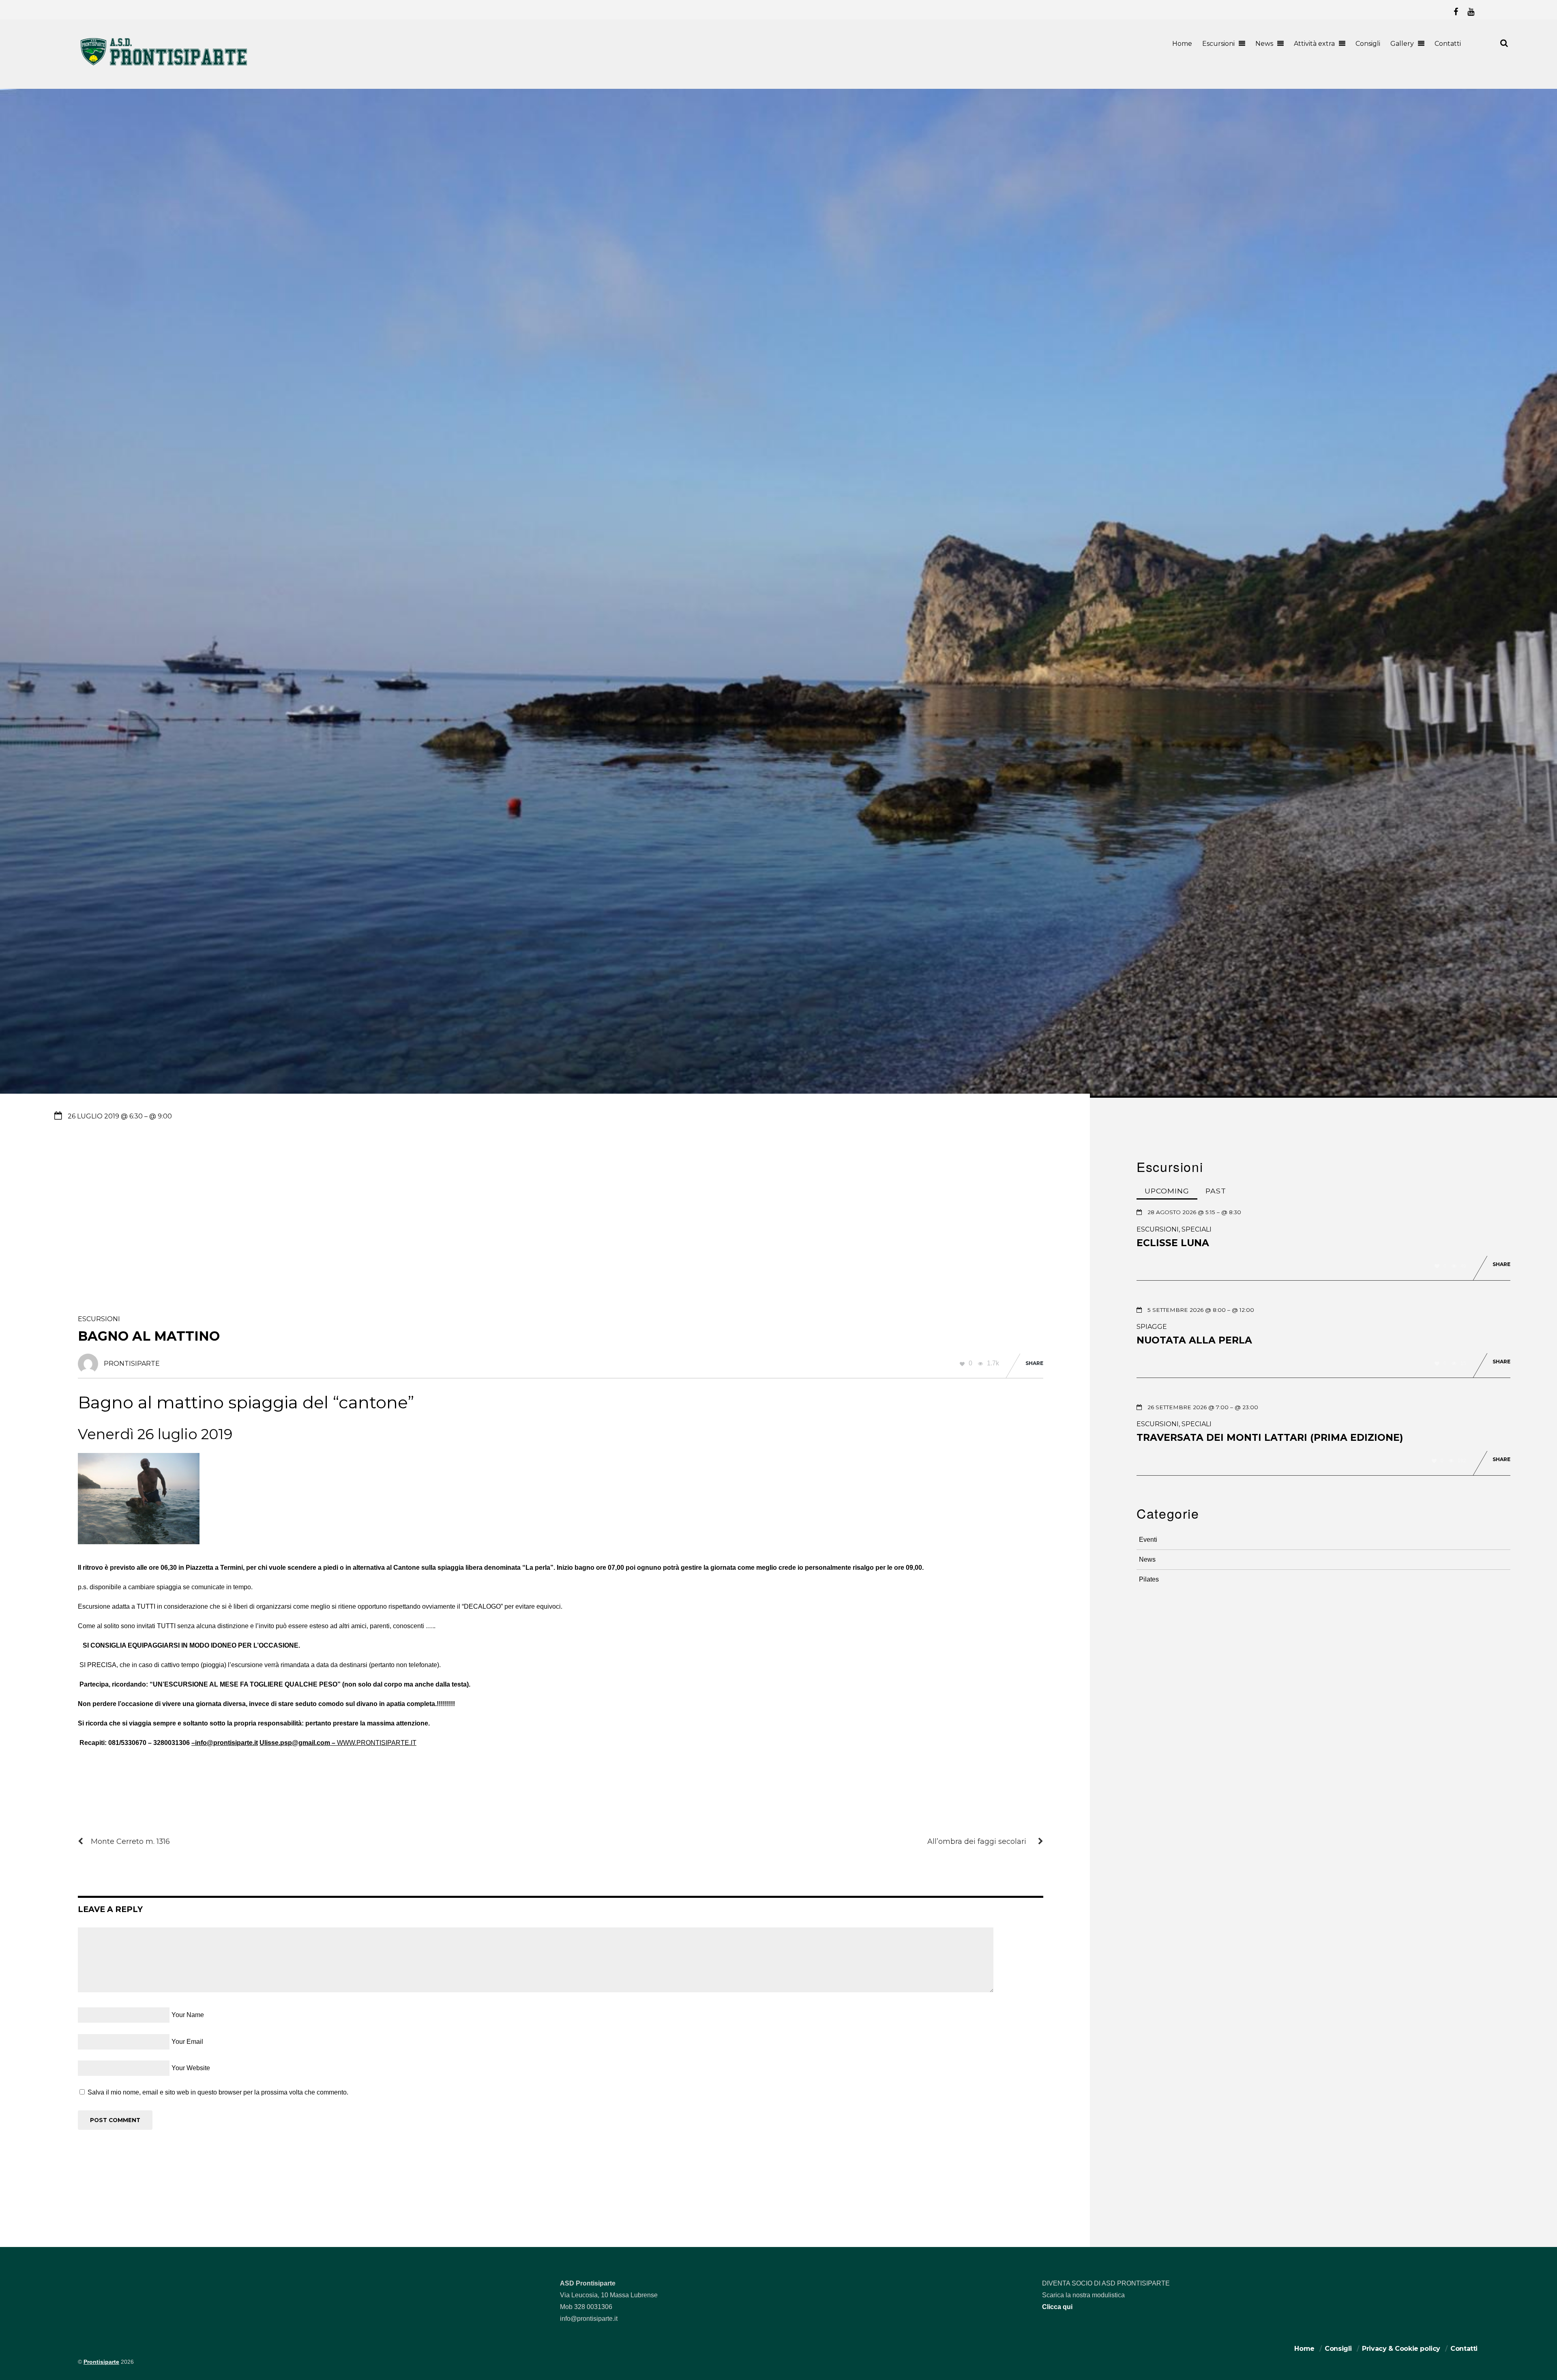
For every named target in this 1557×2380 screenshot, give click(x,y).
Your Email (187, 2042)
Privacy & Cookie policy (1401, 2349)
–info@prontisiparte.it (225, 1743)
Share (1034, 1363)
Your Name (188, 2015)
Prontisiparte (101, 2362)
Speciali (1197, 1229)
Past (1216, 1191)
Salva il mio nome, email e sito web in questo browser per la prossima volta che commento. (218, 2092)
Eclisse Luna (1173, 1243)
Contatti (1448, 44)
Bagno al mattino (149, 1336)
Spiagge (1152, 1327)
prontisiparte (132, 1364)
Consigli (1368, 44)
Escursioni (1218, 44)
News (1264, 44)
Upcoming (1167, 1191)
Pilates (1149, 1579)
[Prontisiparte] (165, 67)
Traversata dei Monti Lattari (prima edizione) (1270, 1438)
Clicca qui (1057, 2307)
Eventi (1148, 1540)
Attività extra (1314, 44)
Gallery (1402, 44)
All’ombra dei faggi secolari (977, 1841)
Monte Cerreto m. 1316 (130, 1841)
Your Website (191, 2068)
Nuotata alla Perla (1194, 1340)
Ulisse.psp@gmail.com (295, 1743)
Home (1182, 44)
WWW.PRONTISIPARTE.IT (377, 1743)
